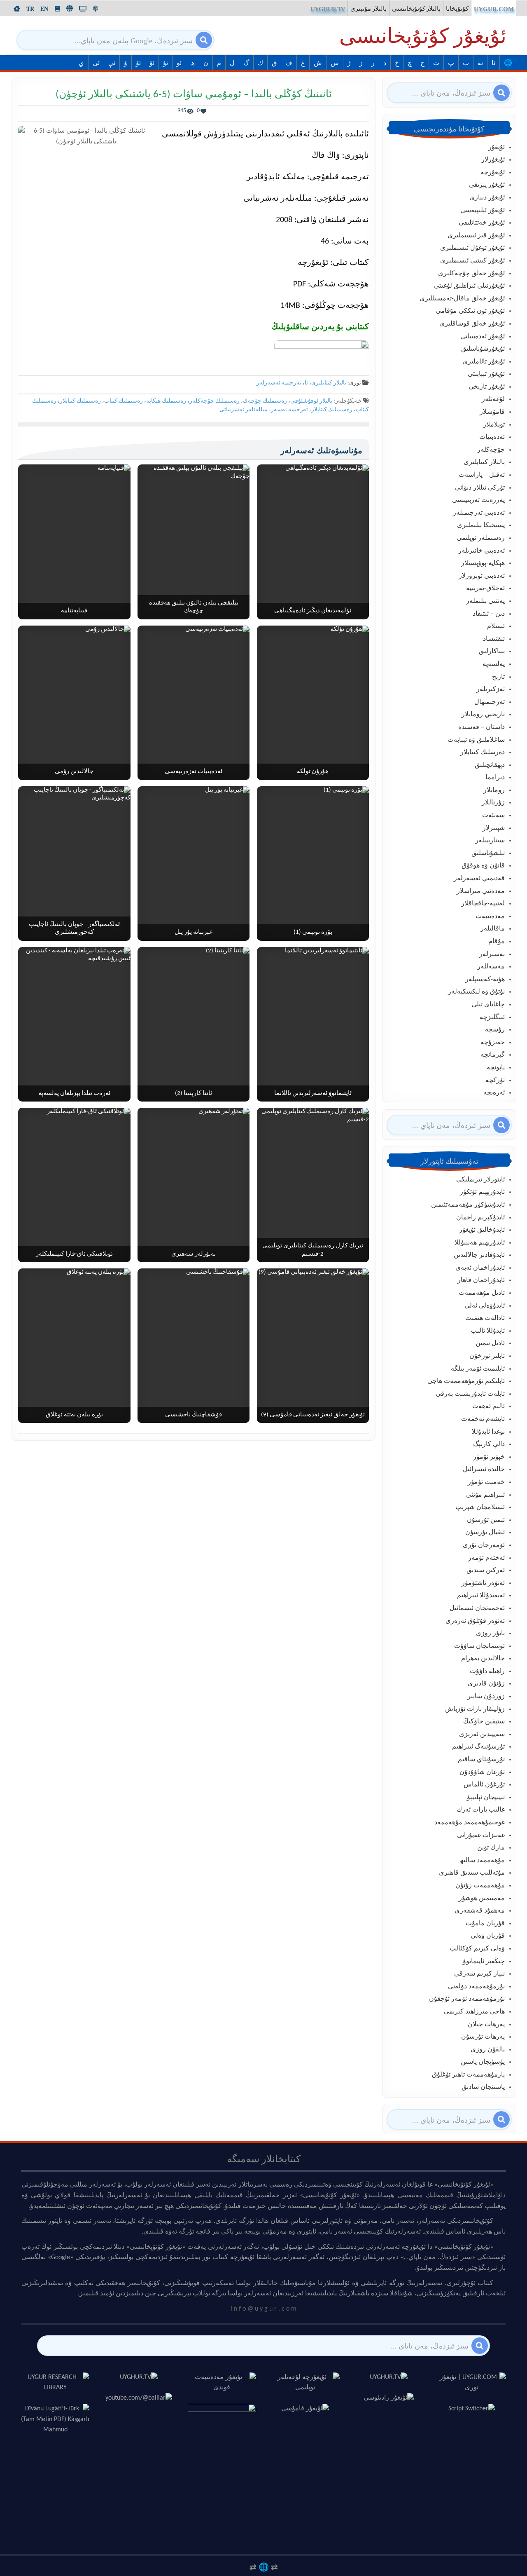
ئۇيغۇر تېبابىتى (486, 374)
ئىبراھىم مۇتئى (485, 1495)
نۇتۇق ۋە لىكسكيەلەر (476, 992)
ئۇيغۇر (497, 148)
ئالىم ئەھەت (489, 1406)
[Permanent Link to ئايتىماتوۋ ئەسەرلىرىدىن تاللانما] (313, 1024)
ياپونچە (496, 1068)
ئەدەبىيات (492, 437)
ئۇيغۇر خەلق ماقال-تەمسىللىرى (462, 299)
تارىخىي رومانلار (483, 715)
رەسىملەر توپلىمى (481, 538)
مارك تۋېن (491, 1848)
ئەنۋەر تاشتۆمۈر (483, 1583)
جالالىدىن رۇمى (74, 772)
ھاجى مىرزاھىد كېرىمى (474, 2012)
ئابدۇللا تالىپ (488, 1331)
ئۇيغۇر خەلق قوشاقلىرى (472, 324)
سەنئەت (493, 816)
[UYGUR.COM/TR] (30, 9)
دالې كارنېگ (489, 1444)
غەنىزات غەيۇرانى (481, 1835)
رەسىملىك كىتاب (124, 401)
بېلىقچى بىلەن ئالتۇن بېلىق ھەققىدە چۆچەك (194, 607)
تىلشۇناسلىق (488, 853)
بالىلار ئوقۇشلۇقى (311, 401)
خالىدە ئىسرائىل (484, 1470)
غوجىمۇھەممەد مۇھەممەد (470, 1823)
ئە (480, 63)
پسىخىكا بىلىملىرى (481, 525)
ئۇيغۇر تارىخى (487, 387)
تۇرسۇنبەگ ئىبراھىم (478, 1747)
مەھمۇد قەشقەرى (480, 1911)
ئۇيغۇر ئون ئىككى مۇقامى (470, 311)
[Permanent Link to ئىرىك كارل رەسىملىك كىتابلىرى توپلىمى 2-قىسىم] (313, 1185)
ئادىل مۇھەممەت (482, 1293)
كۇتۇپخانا (457, 9)
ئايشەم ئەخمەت (483, 1419)
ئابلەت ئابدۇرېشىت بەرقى (470, 1394)
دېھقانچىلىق (490, 765)
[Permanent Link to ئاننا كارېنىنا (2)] (194, 1024)
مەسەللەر (491, 967)
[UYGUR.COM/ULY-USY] (70, 8)
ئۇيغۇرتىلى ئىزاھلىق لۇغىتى (469, 286)
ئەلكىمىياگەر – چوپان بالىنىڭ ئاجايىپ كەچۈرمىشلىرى (74, 929)
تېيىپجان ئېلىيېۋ (486, 1798)
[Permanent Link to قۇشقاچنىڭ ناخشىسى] (194, 1346)
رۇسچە (495, 1030)
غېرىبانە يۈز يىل (194, 932)
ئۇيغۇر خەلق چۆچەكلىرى (471, 274)
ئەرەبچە (494, 1093)
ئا (493, 63)
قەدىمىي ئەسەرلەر (479, 879)
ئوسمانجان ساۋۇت (479, 1646)
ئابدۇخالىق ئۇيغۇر (482, 1230)
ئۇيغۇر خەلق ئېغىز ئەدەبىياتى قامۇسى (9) (313, 1415)
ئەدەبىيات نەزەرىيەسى (194, 772)
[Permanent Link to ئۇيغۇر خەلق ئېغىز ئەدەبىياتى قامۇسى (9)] (313, 1346)
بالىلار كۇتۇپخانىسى (416, 9)
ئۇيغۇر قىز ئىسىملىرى (476, 236)
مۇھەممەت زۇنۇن (480, 1886)
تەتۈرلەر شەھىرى (194, 1254)
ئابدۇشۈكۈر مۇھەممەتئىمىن (468, 1205)
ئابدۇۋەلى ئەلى (485, 1306)
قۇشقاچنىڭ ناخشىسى (194, 1415)
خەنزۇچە (493, 1043)
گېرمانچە (493, 1055)
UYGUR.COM (494, 9)
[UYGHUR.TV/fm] (96, 9)
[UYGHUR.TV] (83, 9)
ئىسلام (496, 626)
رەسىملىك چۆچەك (265, 401)
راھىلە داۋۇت (487, 1671)
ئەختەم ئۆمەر (486, 1558)
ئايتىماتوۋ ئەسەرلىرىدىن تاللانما (313, 1093)
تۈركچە (495, 1081)
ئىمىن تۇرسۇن (486, 1520)
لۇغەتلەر (493, 399)
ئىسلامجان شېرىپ (480, 1507)
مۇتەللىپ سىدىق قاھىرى (472, 1873)
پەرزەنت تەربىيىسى (478, 500)
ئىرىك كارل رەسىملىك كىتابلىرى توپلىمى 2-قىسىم (313, 1250)
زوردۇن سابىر (486, 1697)
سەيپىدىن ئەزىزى (482, 1735)
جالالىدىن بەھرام (483, 1659)
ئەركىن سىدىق (486, 1570)
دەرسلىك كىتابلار (483, 752)
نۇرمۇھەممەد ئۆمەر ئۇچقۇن (467, 1999)
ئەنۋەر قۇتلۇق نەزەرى (475, 1621)
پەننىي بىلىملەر (485, 601)
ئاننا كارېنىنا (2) (194, 1093)
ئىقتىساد (494, 639)
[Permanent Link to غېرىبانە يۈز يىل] (194, 864)
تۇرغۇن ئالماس (484, 1785)
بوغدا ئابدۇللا (488, 1432)
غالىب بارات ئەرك (481, 1810)
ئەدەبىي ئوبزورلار (482, 576)
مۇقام (497, 942)
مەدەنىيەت (490, 916)
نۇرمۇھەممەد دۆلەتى (476, 1987)
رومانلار (494, 790)
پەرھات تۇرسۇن (483, 2037)
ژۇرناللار (493, 803)
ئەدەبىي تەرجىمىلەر (479, 513)
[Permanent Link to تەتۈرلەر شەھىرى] (194, 1185)
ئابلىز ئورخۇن (487, 1356)
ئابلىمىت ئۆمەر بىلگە (478, 1369)
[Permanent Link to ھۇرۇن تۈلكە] (313, 703)
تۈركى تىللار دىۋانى (480, 488)
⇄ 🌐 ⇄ (264, 2567)
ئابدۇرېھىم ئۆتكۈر (482, 1192)
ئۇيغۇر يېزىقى (487, 185)
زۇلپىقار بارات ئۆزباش (475, 1709)
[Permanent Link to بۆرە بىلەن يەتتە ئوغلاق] (74, 1346)
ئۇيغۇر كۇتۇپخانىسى (423, 38)
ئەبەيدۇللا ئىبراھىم (481, 1596)
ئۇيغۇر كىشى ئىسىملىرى (472, 261)
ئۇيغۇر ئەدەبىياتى (483, 337)
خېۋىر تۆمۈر (489, 1457)
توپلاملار (494, 425)
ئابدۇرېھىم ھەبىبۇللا (480, 1243)
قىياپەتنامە (74, 611)
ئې (112, 63)
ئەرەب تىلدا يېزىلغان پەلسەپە (74, 1093)
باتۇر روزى (490, 1634)
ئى (96, 63)
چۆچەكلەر (491, 450)
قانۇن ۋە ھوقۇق (483, 866)
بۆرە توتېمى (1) (313, 932)
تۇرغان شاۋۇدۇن (482, 1772)
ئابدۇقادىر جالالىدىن (479, 1255)
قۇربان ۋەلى (488, 1936)
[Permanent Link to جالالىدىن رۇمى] (74, 703)
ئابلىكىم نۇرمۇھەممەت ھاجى (466, 1381)
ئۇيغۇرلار (493, 160)
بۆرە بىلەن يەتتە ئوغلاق (74, 1415)
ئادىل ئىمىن (490, 1343)
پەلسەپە (494, 664)
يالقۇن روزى (488, 2050)
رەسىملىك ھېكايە (166, 401)
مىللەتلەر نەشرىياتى (244, 410)
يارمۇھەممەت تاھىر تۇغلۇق (468, 2075)
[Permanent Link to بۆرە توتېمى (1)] (313, 864)
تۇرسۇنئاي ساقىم (481, 1760)
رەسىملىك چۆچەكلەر (215, 401)
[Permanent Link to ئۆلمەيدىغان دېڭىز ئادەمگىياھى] (313, 542)
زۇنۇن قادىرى (486, 1684)
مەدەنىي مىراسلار (481, 891)
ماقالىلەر (493, 929)
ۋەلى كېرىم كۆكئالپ (477, 1949)
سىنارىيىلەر (490, 841)
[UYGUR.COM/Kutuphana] (57, 9)
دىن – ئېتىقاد (489, 614)
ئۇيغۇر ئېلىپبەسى (483, 211)
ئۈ (138, 63)
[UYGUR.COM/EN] (44, 9)
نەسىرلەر (492, 954)
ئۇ (166, 63)
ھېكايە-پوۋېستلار (483, 563)
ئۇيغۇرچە (493, 173)
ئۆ (152, 63)
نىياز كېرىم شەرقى (479, 1974)
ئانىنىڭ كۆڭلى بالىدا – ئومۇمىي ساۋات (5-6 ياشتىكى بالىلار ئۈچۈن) (194, 95)
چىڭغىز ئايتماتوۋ (484, 1962)
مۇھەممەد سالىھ (482, 1861)
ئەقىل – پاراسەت (482, 475)
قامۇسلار (492, 412)
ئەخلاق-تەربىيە (485, 588)
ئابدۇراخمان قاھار (481, 1280)
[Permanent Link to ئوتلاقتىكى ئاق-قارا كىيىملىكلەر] (74, 1185)
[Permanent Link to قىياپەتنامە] (74, 542)
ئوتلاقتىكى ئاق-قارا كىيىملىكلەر (74, 1254)
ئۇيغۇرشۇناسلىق (483, 349)
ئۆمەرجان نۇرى (484, 1545)
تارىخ (498, 677)
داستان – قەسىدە (482, 727)
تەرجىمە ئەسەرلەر (279, 383)
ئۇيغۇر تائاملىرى (484, 362)
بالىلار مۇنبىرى (368, 9)
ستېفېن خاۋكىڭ (484, 1722)
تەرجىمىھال (490, 702)
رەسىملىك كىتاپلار (332, 410)
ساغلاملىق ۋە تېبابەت (476, 740)
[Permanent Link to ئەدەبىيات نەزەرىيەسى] (194, 703)
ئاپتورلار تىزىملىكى (480, 1180)
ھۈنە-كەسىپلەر (485, 980)
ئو (179, 63)
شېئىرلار (494, 828)
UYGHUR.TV (328, 9)
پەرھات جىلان (486, 2025)
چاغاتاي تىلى (488, 1005)
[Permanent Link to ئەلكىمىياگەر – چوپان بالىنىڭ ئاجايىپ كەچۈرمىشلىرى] (74, 864)
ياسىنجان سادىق (483, 2087)
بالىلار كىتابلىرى (329, 383)
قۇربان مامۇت (485, 1924)
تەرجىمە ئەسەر (289, 410)
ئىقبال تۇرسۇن (485, 1533)
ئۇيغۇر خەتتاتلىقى (482, 223)
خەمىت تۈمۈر (486, 1482)
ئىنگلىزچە (492, 1017)
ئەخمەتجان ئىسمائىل (477, 1608)
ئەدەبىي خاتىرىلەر (482, 551)
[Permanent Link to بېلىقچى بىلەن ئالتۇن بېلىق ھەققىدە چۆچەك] (194, 542)
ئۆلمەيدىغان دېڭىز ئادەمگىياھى (313, 611)
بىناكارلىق (492, 652)
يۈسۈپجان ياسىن (483, 2062)
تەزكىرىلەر (491, 689)
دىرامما (495, 778)
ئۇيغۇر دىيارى (487, 198)
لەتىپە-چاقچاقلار (483, 904)
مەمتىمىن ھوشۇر (482, 1899)
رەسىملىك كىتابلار (80, 401)
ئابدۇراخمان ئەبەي (480, 1268)
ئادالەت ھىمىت (485, 1318)
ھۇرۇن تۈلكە (313, 772)
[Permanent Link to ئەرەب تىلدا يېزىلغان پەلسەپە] (74, 1024)
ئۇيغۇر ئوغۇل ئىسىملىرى (472, 248)
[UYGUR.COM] (17, 9)
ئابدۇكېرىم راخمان (480, 1218)
